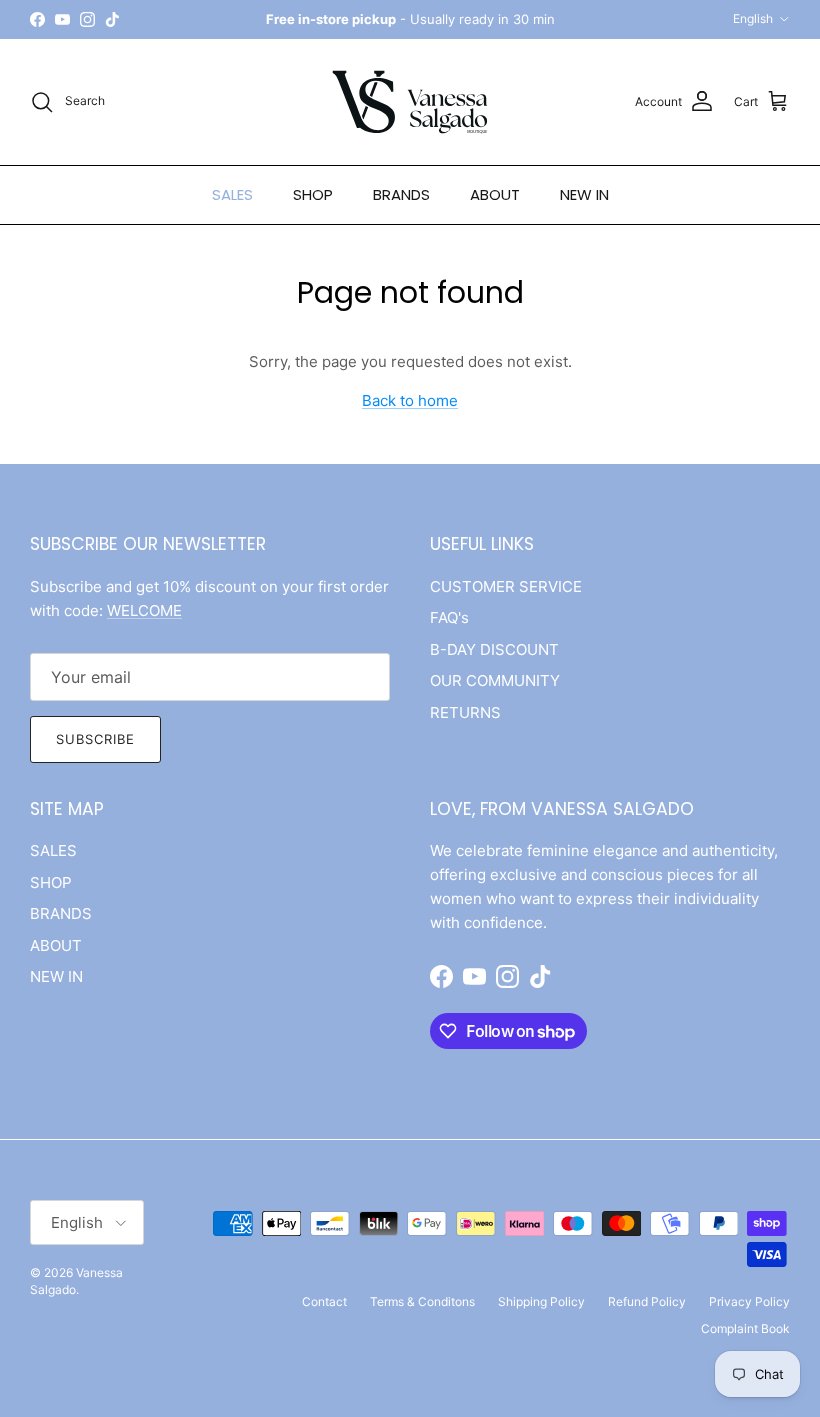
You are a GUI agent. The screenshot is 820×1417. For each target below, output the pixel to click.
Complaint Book (745, 1328)
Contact (324, 1301)
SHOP (313, 194)
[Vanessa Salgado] (410, 102)
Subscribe (95, 739)
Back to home (410, 400)
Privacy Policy (749, 1301)
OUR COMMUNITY (495, 680)
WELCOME (144, 610)
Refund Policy (647, 1301)
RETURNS (465, 712)
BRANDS (401, 194)
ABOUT (495, 194)
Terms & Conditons (422, 1301)
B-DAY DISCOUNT (494, 649)
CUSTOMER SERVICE (506, 586)
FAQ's (449, 617)
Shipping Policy (541, 1301)
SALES (232, 194)
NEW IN (584, 194)
